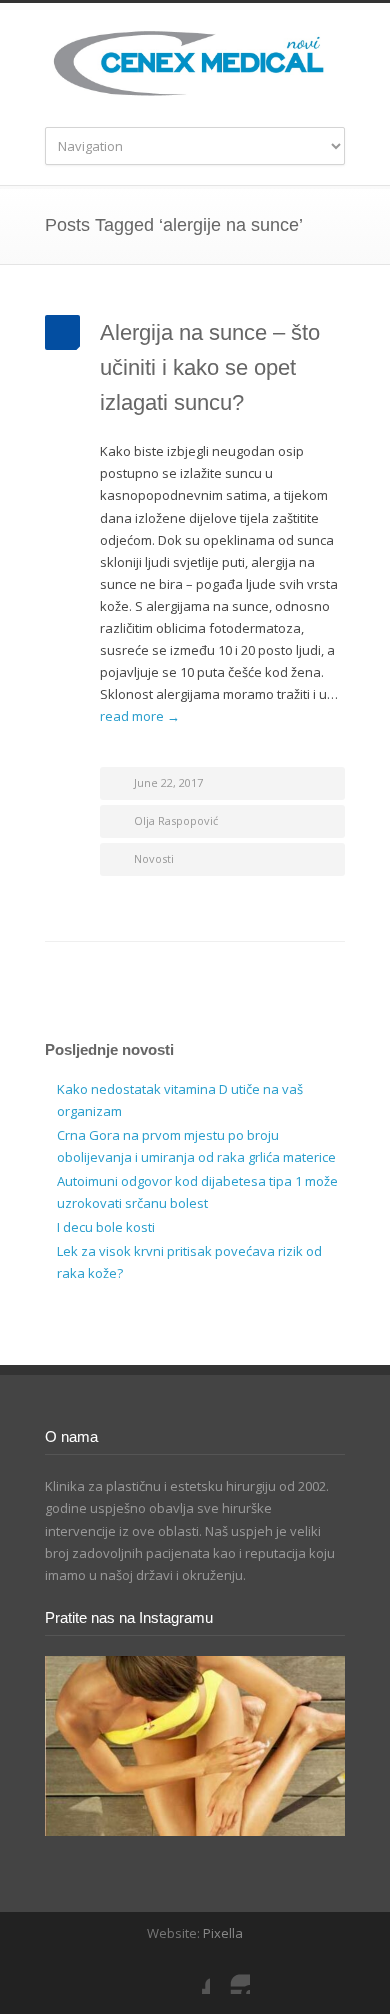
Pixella (223, 1933)
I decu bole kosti (106, 1227)
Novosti (154, 858)
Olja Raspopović (176, 820)
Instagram (230, 1974)
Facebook (190, 1974)
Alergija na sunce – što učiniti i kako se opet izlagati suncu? (210, 367)
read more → (140, 716)
